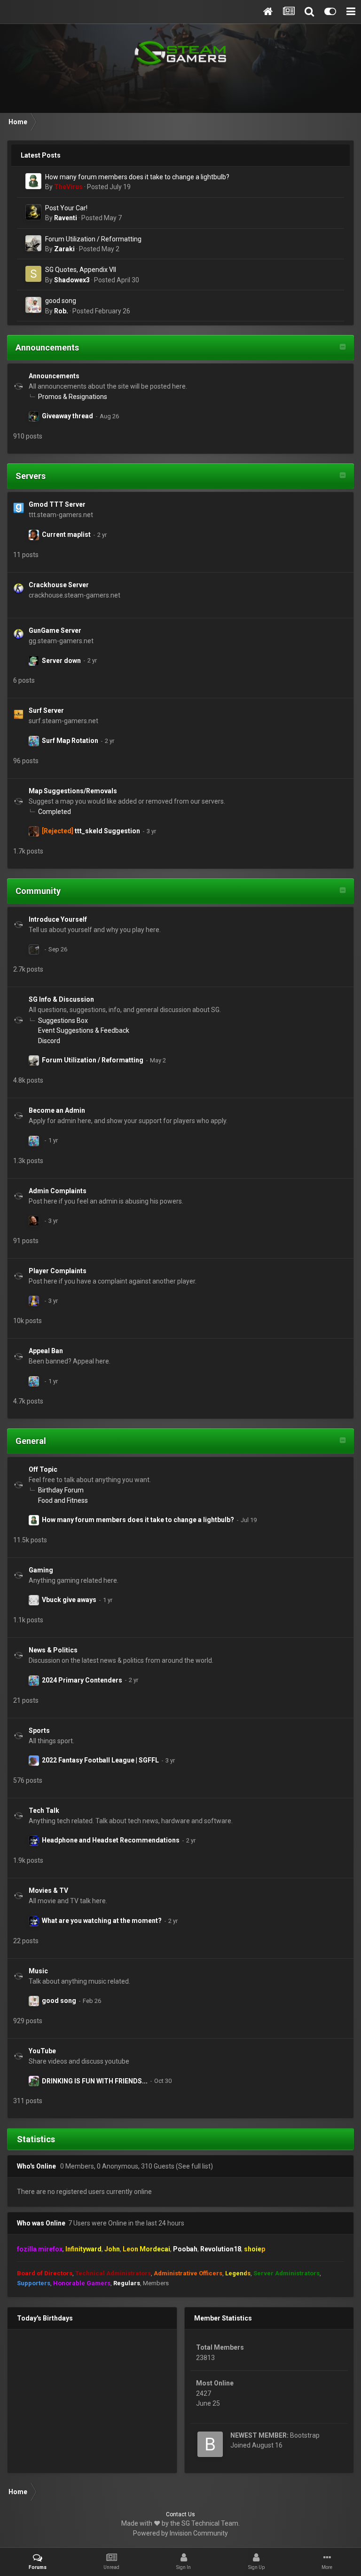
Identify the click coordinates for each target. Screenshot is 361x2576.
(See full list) (194, 2166)
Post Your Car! (66, 208)
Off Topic (43, 1469)
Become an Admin (57, 1110)
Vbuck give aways (69, 1600)
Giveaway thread (67, 416)
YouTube (42, 2051)
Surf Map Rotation (70, 741)
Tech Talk (44, 1810)
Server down (61, 661)
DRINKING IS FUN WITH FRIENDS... (95, 2081)
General (31, 1441)
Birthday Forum (61, 1490)
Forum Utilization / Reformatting (93, 239)
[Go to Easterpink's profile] (34, 949)
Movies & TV (48, 1890)
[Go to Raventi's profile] (33, 212)
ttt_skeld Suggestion (107, 831)
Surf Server (46, 710)
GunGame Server (55, 630)
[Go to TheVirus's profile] (33, 181)
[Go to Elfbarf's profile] (34, 535)
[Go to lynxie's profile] (34, 2081)
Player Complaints (58, 1271)
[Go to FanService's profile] (34, 416)
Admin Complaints (58, 1191)
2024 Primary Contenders (82, 1680)
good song (61, 301)
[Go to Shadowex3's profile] (33, 274)
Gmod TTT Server (57, 504)
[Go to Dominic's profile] (34, 1221)
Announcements (47, 347)
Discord (49, 1041)
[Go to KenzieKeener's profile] (34, 661)
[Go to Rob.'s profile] (33, 305)
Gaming (41, 1570)
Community (38, 891)
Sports (39, 1731)
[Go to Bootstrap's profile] (210, 2444)
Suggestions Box (63, 1021)
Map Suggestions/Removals (73, 791)
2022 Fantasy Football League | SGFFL (100, 1760)
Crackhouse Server (59, 585)
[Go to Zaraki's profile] (33, 243)
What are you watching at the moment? (102, 1921)
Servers (31, 476)
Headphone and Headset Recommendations (111, 1840)
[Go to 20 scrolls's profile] (34, 831)
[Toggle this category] (343, 348)
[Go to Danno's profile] (34, 1600)
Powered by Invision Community (180, 2533)
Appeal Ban (46, 1351)
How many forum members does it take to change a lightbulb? (137, 177)
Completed (55, 812)
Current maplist (66, 534)
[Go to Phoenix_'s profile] (34, 1761)
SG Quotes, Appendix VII (81, 270)
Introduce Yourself (58, 919)
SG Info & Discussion (61, 999)
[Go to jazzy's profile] (34, 741)
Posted (109, 187)
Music (38, 1971)
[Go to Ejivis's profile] (34, 1841)
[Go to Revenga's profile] (34, 1301)
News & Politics (53, 1650)
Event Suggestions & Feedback (84, 1030)
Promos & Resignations (73, 397)
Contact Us (180, 2514)
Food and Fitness (63, 1500)
